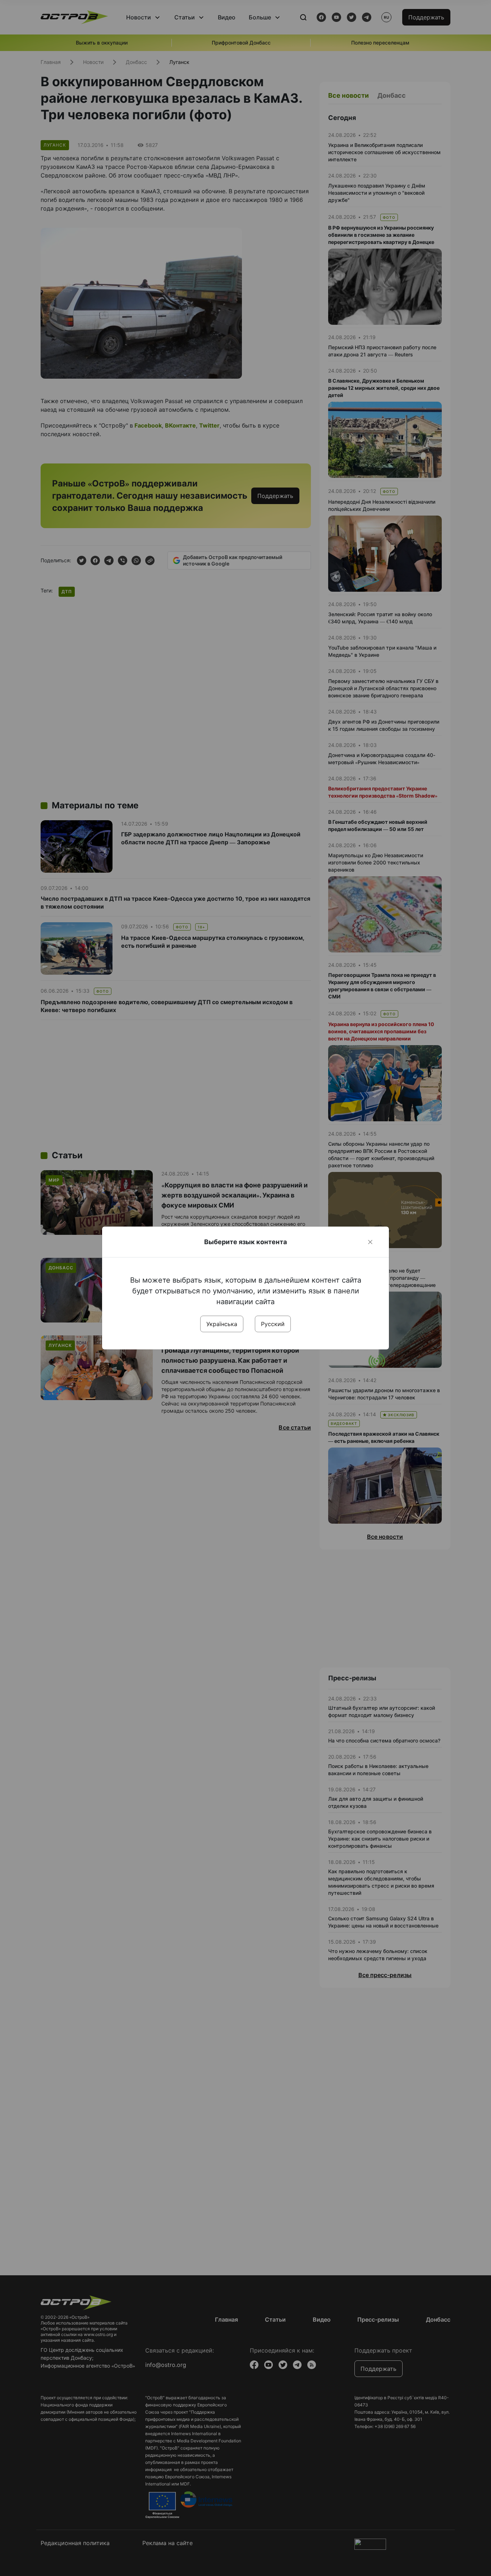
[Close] (370, 1242)
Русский (273, 1324)
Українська (222, 1324)
